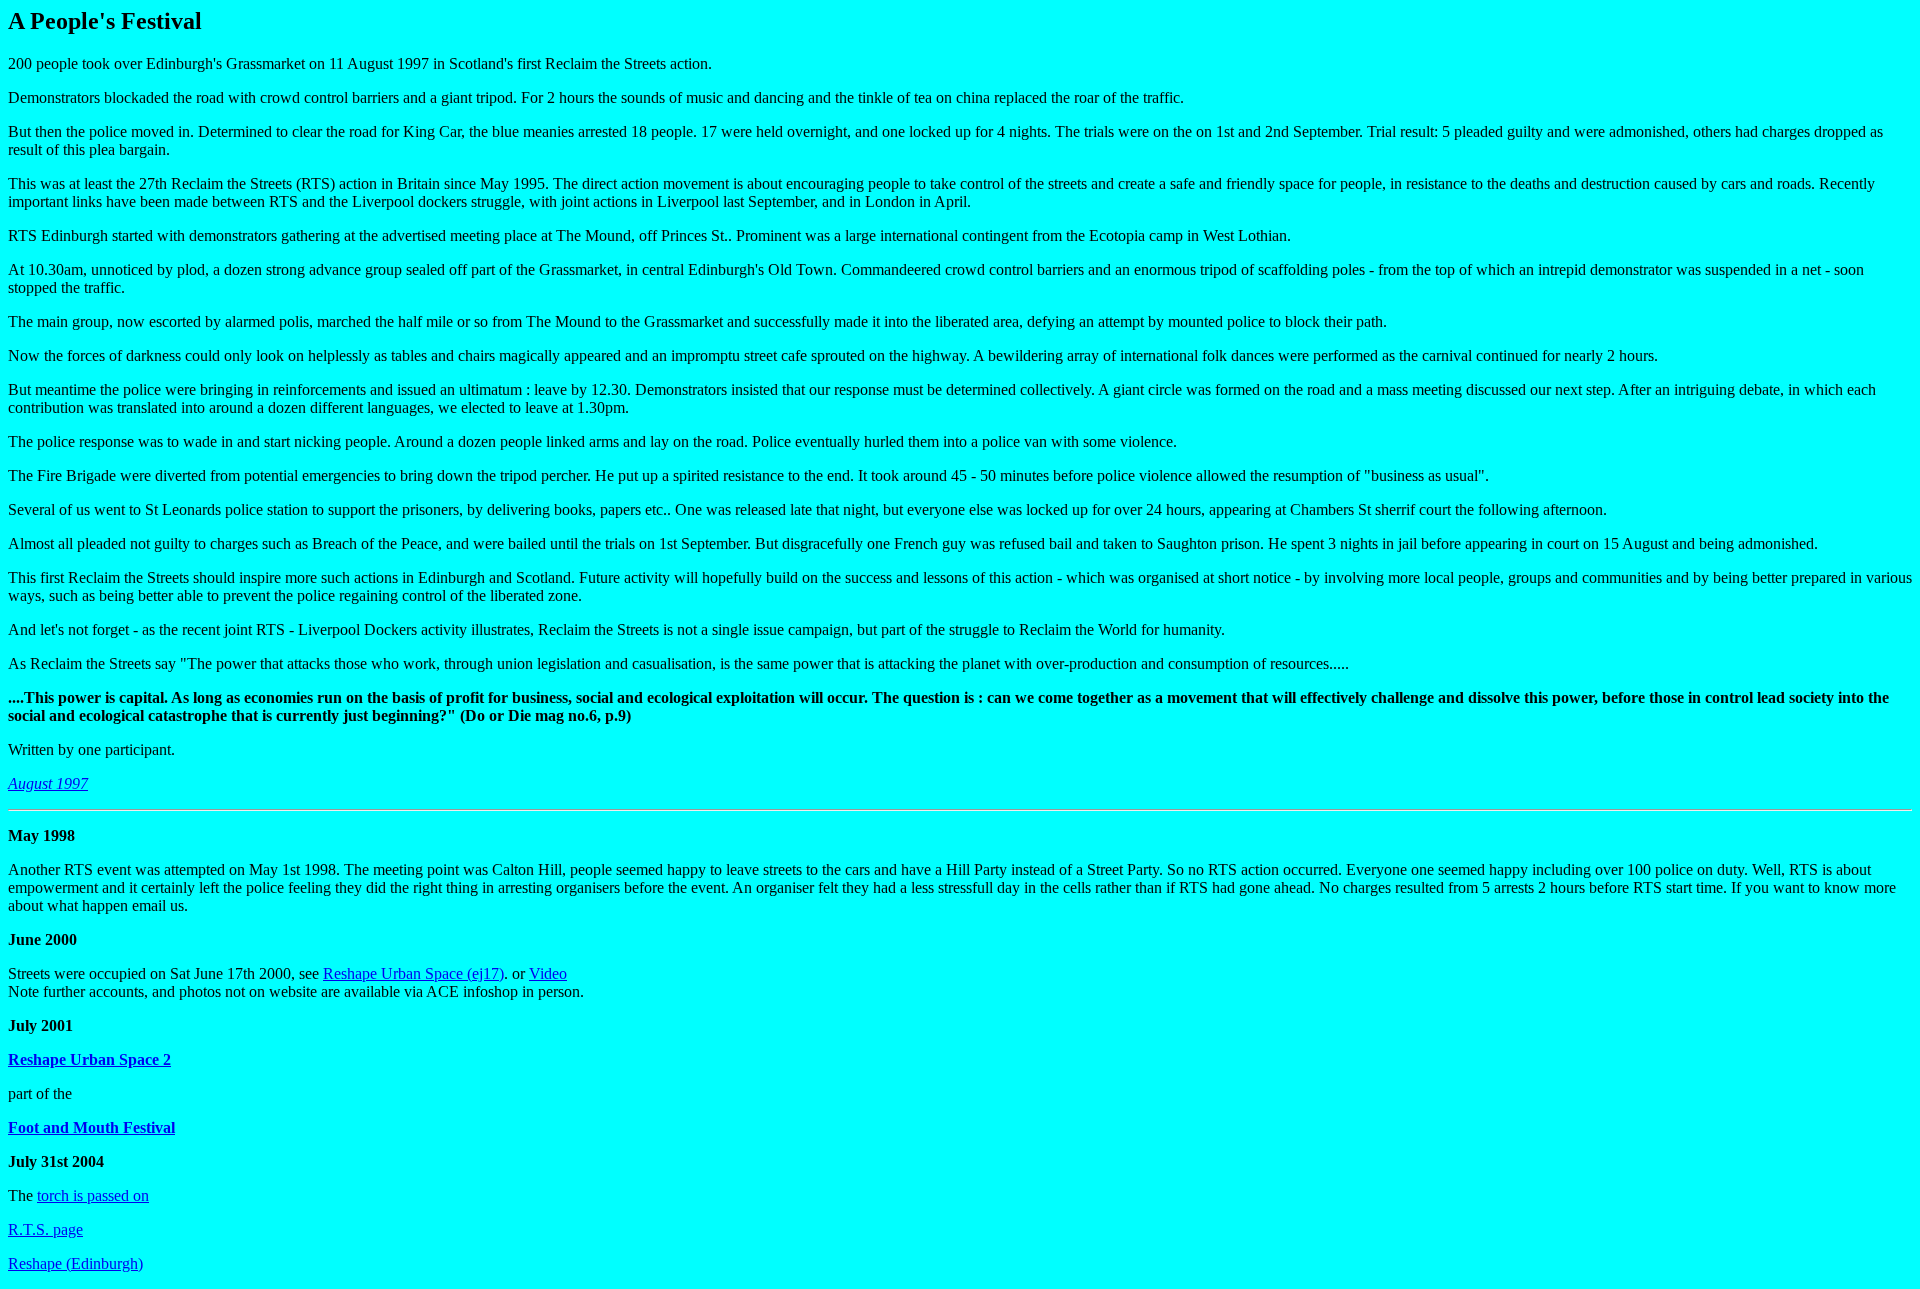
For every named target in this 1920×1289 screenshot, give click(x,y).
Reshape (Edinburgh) (75, 1263)
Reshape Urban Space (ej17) (413, 973)
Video (548, 973)
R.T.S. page (45, 1229)
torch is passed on (93, 1195)
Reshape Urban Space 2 (89, 1059)
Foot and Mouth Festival (91, 1127)
